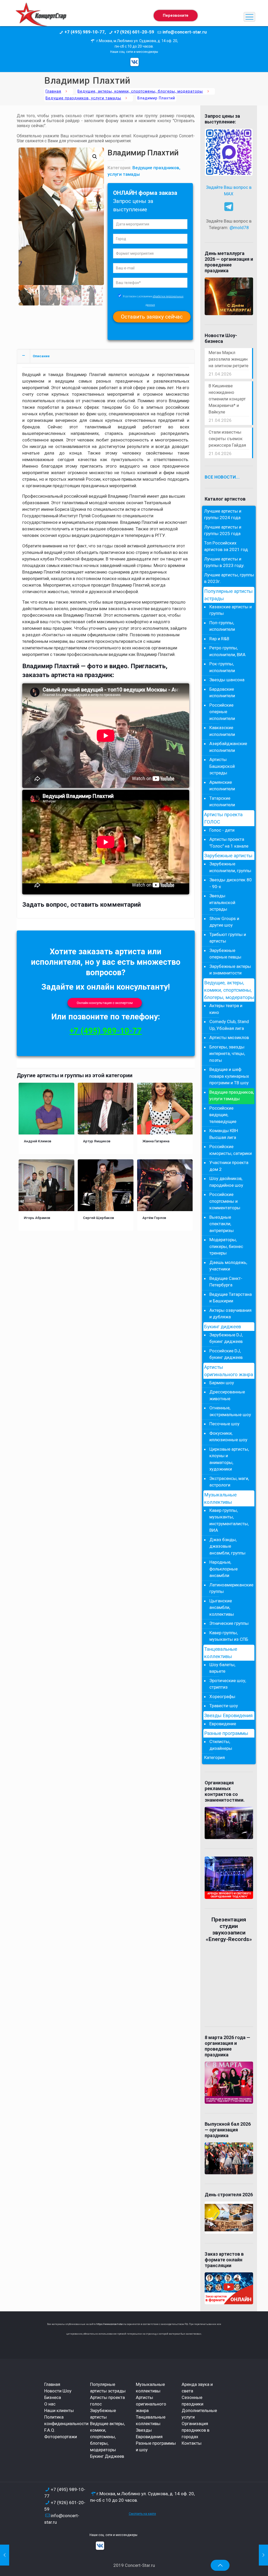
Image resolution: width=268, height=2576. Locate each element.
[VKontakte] (135, 62)
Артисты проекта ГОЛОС (223, 818)
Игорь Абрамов (37, 1218)
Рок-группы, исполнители (222, 667)
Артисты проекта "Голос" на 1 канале (229, 843)
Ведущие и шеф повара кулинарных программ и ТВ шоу (229, 1076)
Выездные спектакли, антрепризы (222, 1224)
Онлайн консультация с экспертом (105, 1003)
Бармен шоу (222, 1383)
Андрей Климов (38, 1141)
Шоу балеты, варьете (222, 1668)
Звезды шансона (227, 680)
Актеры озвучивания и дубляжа (230, 1314)
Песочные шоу (224, 1424)
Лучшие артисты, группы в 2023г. (229, 578)
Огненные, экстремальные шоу (230, 1411)
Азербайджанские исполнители (228, 747)
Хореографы (222, 1696)
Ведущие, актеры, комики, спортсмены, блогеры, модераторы (140, 91)
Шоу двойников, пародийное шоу (226, 1182)
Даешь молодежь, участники (228, 1266)
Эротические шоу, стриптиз (228, 1684)
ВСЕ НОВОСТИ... (222, 477)
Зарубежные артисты (228, 856)
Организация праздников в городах (196, 2430)
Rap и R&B (219, 639)
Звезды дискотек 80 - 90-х (231, 883)
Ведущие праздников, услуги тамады (83, 98)
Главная (53, 91)
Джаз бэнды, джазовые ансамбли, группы (227, 1546)
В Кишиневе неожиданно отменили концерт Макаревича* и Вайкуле (227, 399)
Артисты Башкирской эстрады (222, 766)
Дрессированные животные (227, 1395)
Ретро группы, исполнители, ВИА (227, 651)
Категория (214, 1757)
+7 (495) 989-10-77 (106, 1031)
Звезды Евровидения (228, 1716)
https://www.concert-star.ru (111, 2324)
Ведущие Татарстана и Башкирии (231, 1298)
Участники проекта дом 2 (229, 1166)
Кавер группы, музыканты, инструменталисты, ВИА (229, 1520)
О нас (50, 2404)
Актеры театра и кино (226, 1009)
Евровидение (223, 1724)
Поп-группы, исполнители (222, 626)
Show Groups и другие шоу (224, 922)
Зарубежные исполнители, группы (230, 867)
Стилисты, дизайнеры (221, 1745)
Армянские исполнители (222, 786)
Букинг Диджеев (107, 2456)
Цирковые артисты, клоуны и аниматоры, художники (229, 1459)
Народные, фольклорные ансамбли (224, 1569)
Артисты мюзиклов (229, 1037)
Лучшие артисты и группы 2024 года (223, 514)
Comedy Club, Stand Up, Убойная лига (229, 1025)
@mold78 (239, 228)
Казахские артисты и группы (231, 610)
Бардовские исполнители (222, 693)
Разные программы (226, 1733)
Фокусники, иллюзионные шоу (228, 1437)
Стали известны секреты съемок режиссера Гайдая (227, 439)
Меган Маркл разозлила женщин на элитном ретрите (228, 359)
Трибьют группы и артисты (228, 938)
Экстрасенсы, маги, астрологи (229, 1482)
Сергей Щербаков (99, 1218)
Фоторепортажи (61, 2437)
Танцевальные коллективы (221, 1653)
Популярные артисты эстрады (228, 595)
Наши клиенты (59, 2410)
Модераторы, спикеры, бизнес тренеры (226, 1246)
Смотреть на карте (142, 2514)
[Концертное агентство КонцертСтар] (41, 17)
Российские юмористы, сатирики (231, 1150)
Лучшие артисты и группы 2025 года (223, 530)
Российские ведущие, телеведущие (223, 1115)
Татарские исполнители (222, 802)
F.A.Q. (50, 2430)
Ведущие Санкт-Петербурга (226, 1282)
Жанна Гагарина (156, 1141)
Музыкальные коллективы (220, 1499)
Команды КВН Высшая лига (224, 1134)
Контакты (192, 2443)
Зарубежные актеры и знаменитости (230, 970)
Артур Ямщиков (97, 1141)
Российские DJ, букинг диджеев (226, 1354)
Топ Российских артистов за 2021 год (226, 546)
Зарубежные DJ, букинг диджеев (226, 1338)
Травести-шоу (224, 1706)
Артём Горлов (154, 1218)
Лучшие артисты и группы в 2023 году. (224, 562)
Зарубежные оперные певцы (225, 954)
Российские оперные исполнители (222, 712)
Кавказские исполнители (222, 731)
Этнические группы (229, 1623)
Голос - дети (222, 830)
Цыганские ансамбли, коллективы (222, 1607)
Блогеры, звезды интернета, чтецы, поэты (227, 1054)
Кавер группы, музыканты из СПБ (229, 1636)
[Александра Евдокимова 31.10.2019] (5, 2555)
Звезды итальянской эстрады (222, 902)
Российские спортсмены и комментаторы (225, 1201)
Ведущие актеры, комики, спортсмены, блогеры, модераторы (107, 2437)
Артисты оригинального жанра (229, 1371)
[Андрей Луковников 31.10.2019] (263, 2555)
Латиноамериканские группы (231, 1588)
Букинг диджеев (223, 1327)
